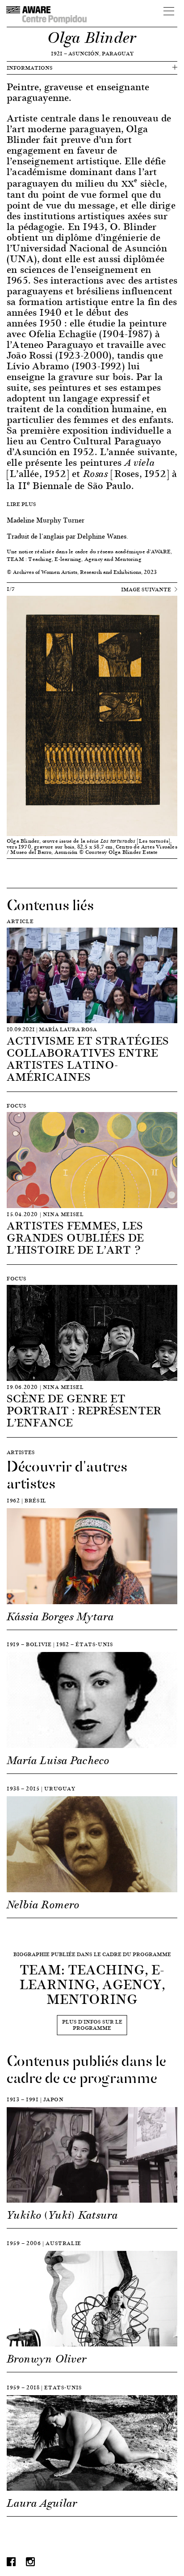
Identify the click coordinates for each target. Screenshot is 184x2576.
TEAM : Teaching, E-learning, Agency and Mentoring (74, 559)
